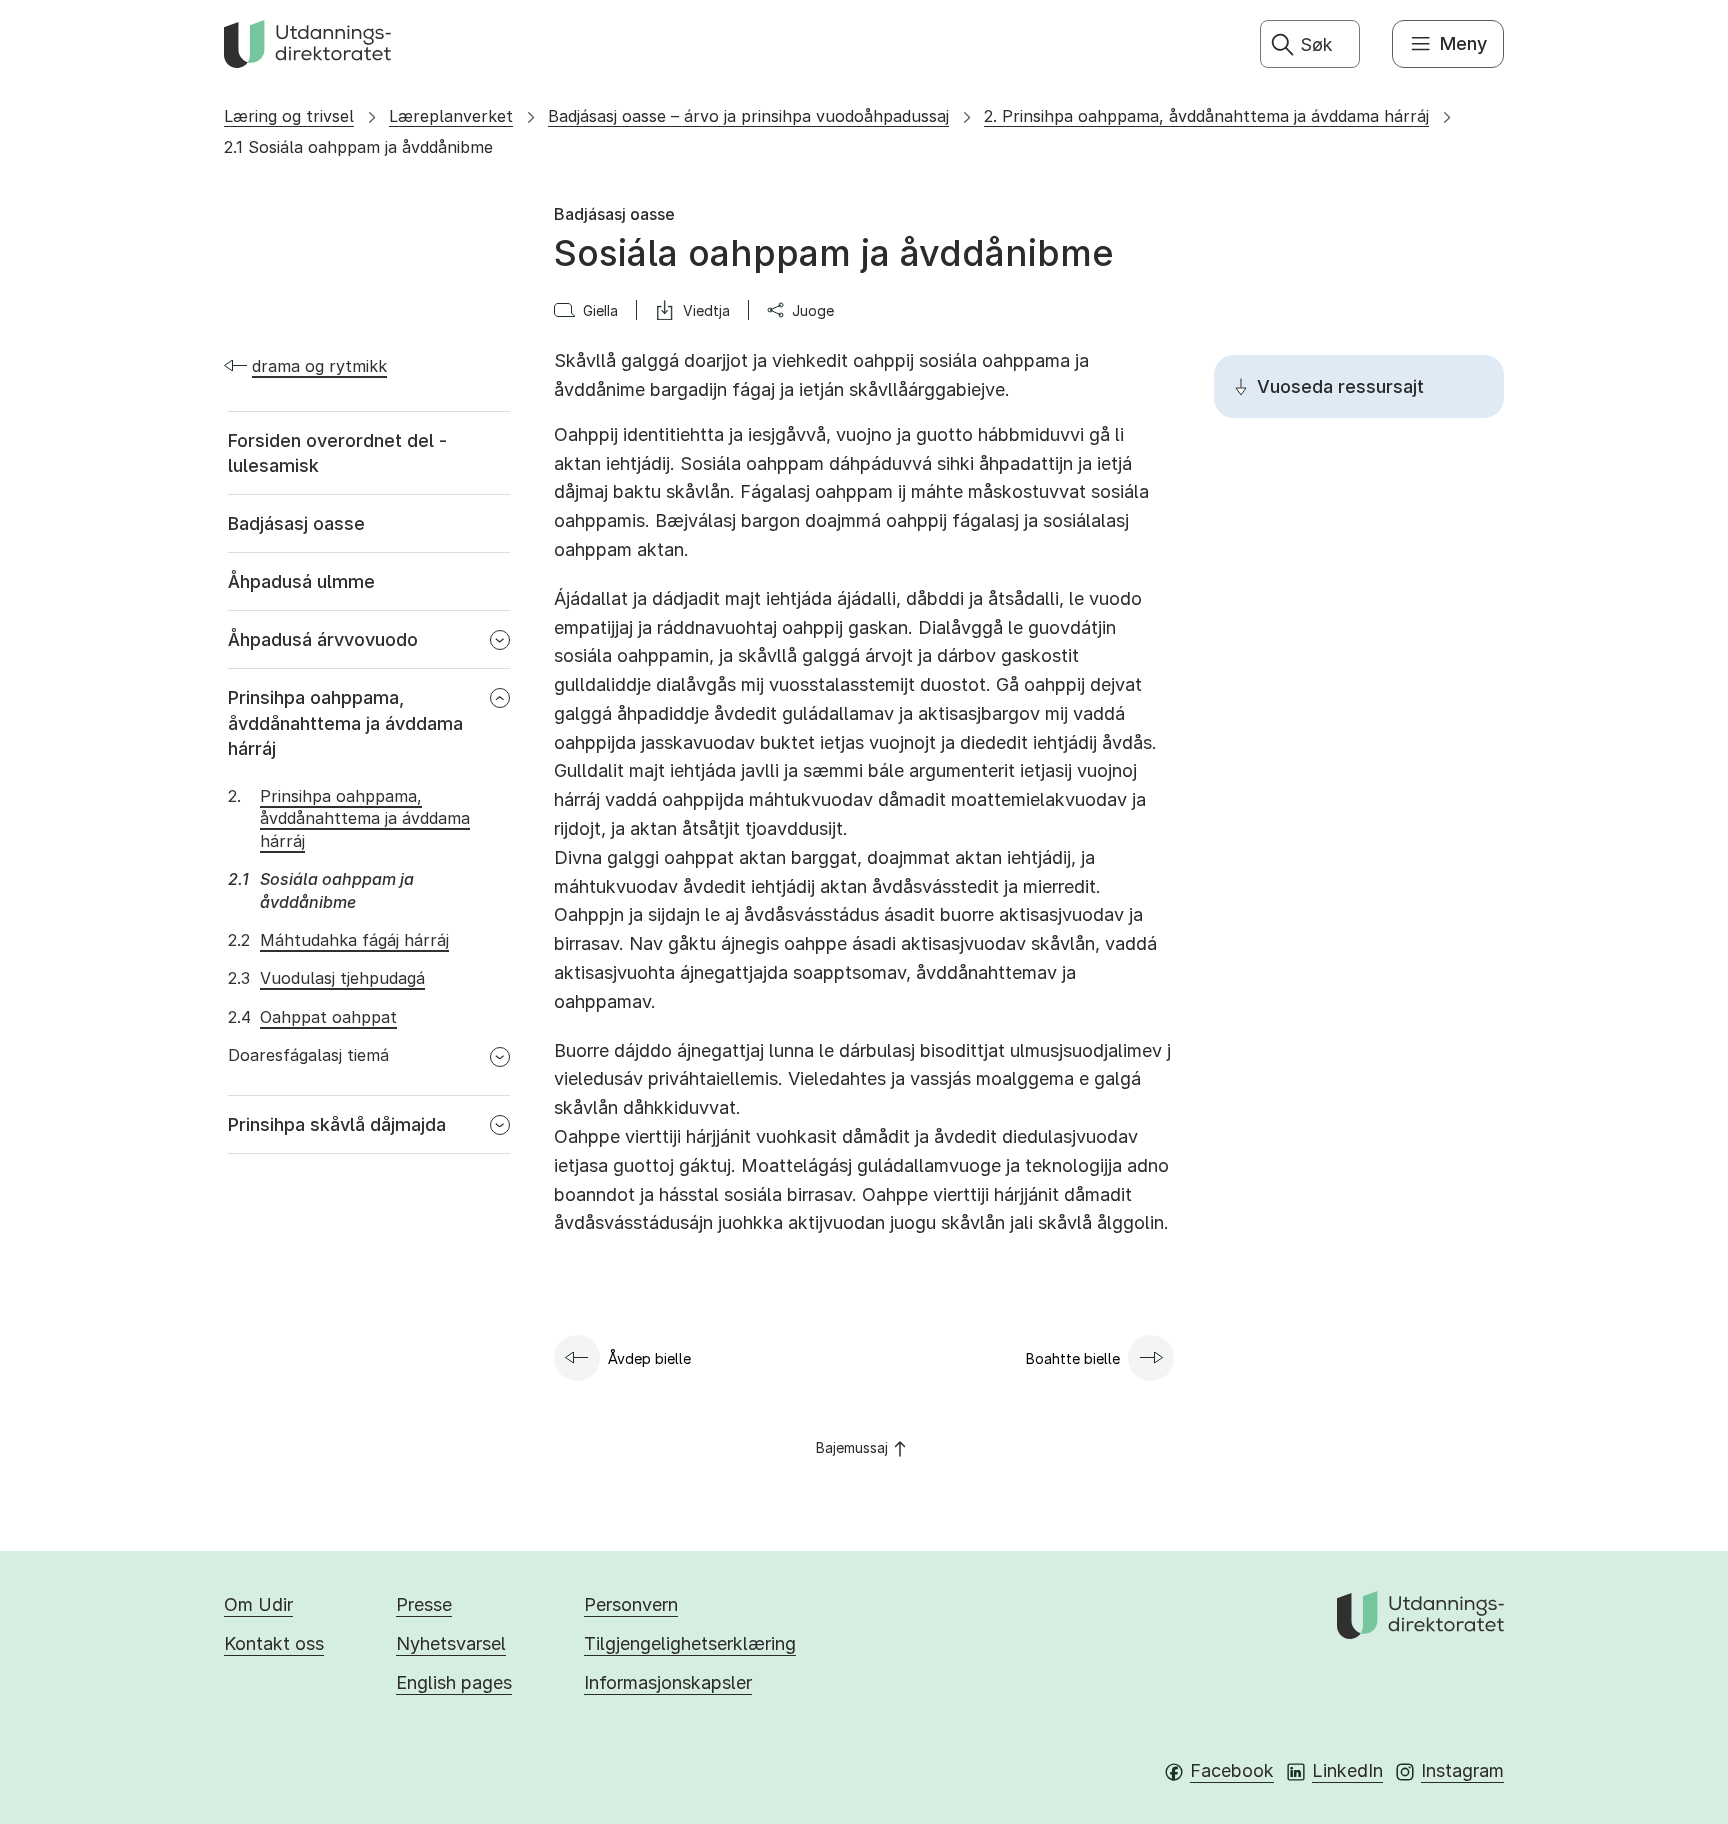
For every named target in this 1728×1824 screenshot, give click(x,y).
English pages (454, 1682)
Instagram (1462, 1770)
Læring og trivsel (289, 116)
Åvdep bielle (649, 1358)
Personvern (631, 1604)
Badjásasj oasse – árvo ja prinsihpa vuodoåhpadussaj (748, 116)
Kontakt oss (274, 1643)
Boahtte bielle (1073, 1358)
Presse (424, 1604)
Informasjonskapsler (668, 1682)
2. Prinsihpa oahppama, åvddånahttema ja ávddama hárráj (1206, 116)
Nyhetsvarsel (451, 1643)
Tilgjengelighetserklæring (690, 1643)
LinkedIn (1347, 1770)
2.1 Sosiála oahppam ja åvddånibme (358, 147)
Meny (1463, 43)
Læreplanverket (451, 116)
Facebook (1232, 1770)
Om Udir (258, 1604)
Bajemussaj (852, 1447)
